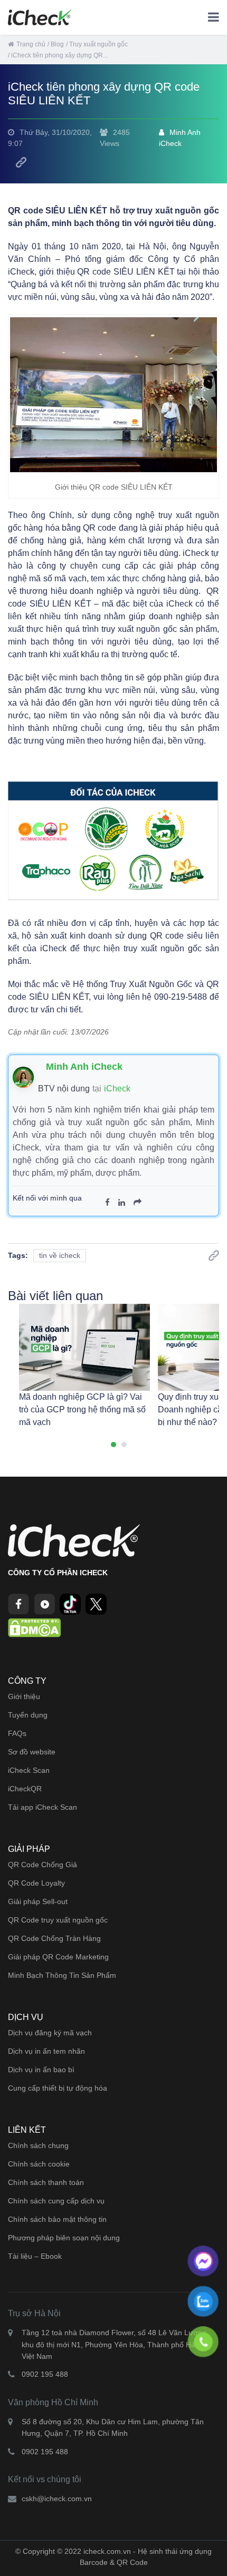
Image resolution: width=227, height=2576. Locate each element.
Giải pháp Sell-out (38, 1901)
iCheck (117, 1089)
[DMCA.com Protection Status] (34, 1627)
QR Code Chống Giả (42, 1865)
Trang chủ (31, 44)
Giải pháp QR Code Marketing (58, 1957)
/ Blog (56, 44)
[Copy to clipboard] (21, 162)
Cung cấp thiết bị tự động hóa (58, 2088)
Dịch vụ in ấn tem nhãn (46, 2051)
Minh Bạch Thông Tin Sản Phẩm (62, 1975)
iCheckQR (25, 1789)
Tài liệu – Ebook (35, 2256)
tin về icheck (60, 1255)
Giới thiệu (24, 1696)
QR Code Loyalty (36, 1883)
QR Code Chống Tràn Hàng (54, 1938)
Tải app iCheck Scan (42, 1807)
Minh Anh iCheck (180, 138)
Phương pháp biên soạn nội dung (64, 2238)
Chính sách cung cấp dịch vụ (56, 2201)
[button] (113, 1445)
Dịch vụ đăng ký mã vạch (50, 2033)
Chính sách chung (38, 2145)
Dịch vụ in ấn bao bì (41, 2070)
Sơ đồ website (32, 1752)
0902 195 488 (45, 2374)
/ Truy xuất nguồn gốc (97, 44)
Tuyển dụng (28, 1715)
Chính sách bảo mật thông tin (57, 2219)
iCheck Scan (29, 1770)
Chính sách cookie (39, 2164)
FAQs (17, 1733)
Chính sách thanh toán (46, 2182)
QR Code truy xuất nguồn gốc (58, 1920)
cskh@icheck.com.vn (57, 2499)
